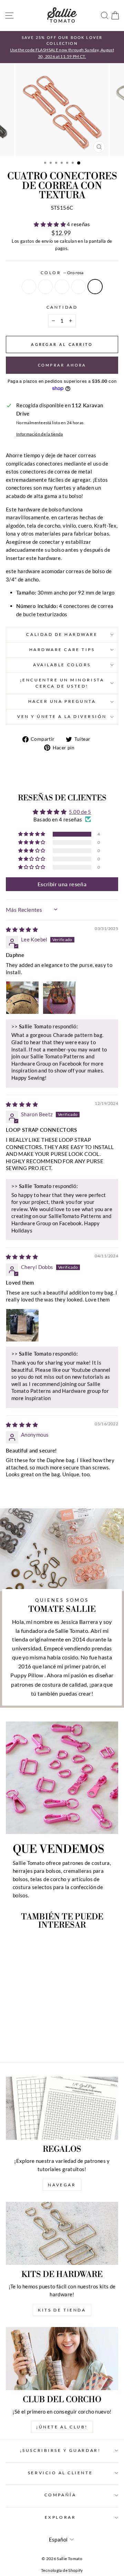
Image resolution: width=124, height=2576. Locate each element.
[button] (50, 224)
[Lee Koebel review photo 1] (22, 998)
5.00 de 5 (80, 812)
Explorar (60, 2517)
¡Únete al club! (62, 2427)
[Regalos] (62, 2108)
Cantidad (62, 307)
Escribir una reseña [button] (62, 884)
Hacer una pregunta (62, 701)
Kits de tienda (62, 2310)
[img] (22, 929)
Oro (45, 287)
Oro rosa (95, 287)
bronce (79, 287)
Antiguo (62, 287)
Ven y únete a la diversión (62, 716)
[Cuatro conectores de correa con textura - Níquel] (11, 2038)
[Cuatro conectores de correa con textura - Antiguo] (27, 2038)
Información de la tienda (40, 434)
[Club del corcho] (62, 2359)
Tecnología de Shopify (62, 2570)
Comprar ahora (62, 365)
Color (62, 273)
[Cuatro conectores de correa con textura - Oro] (19, 2038)
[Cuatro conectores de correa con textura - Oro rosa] (43, 2038)
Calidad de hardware (62, 634)
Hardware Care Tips (62, 650)
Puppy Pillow (27, 1675)
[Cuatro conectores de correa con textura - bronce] (35, 2038)
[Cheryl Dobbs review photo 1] (22, 1325)
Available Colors (62, 665)
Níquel (29, 287)
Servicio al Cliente (60, 2473)
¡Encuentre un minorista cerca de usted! (62, 683)
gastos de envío (37, 241)
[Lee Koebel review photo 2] (59, 998)
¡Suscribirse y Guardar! (60, 2450)
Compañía (60, 2495)
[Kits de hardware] (62, 2233)
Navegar (62, 2185)
